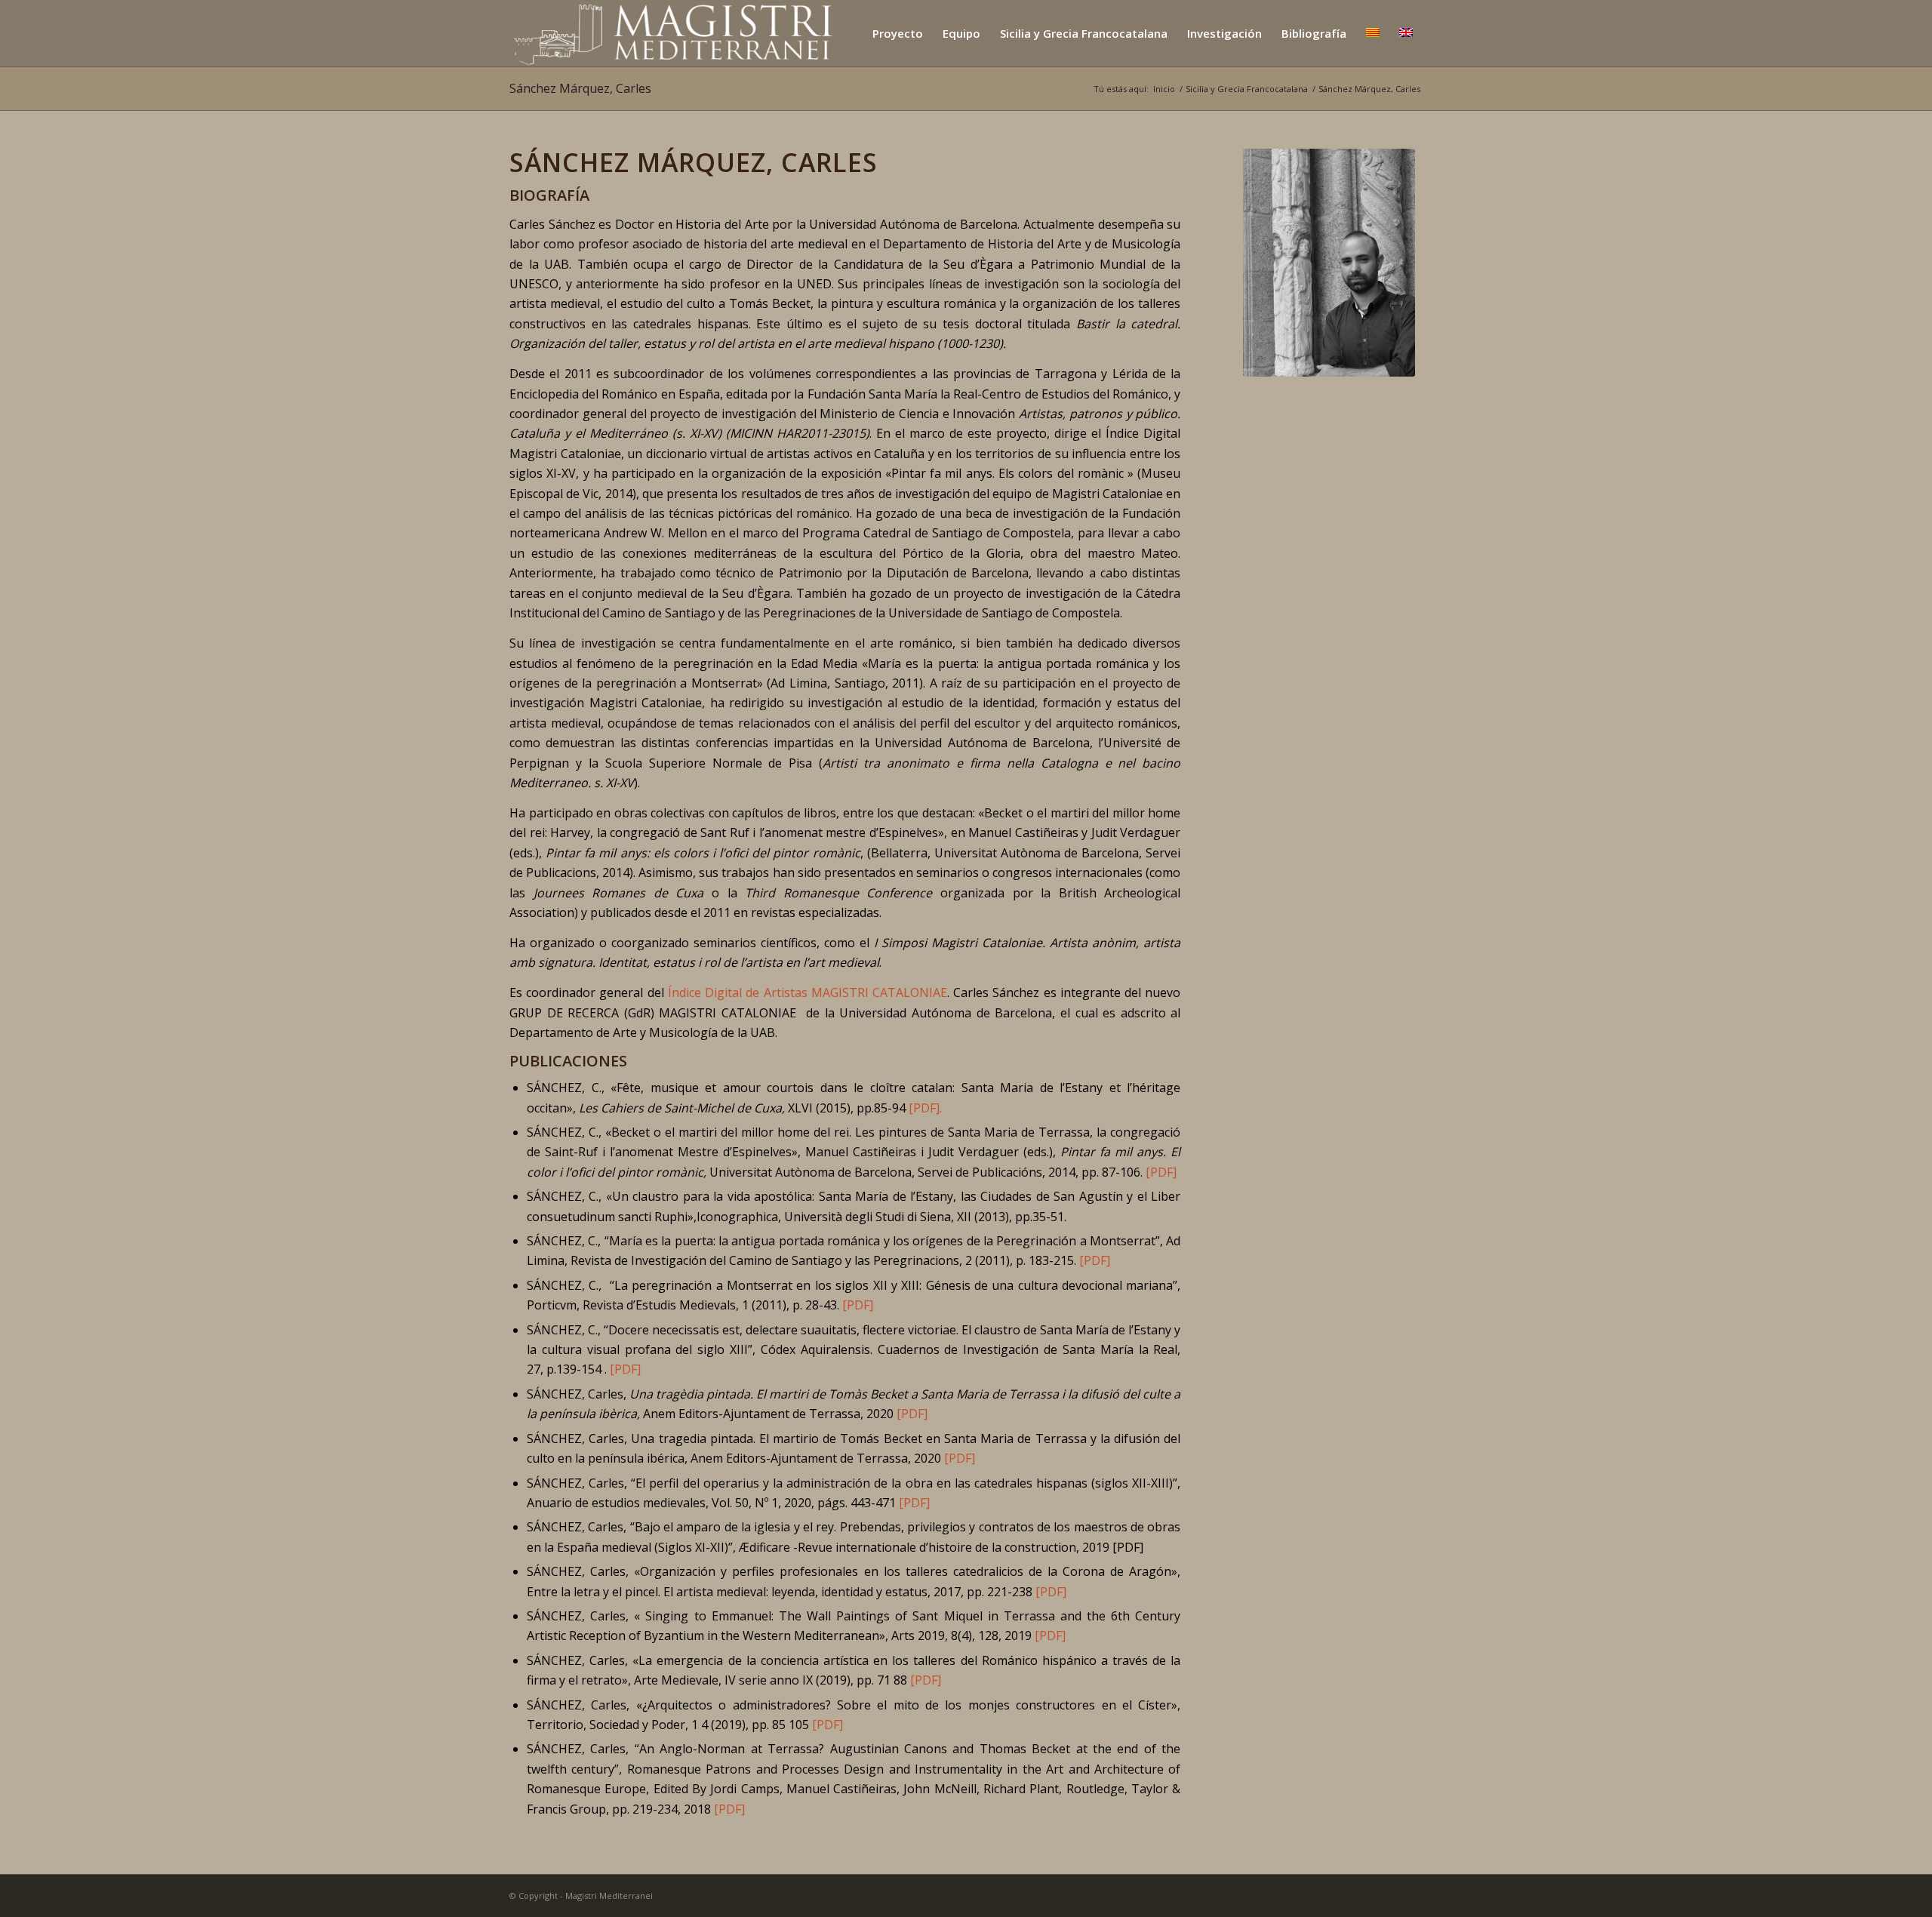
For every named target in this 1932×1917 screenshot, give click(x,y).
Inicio (1164, 89)
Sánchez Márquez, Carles (580, 88)
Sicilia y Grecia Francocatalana (1247, 89)
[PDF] (1161, 1172)
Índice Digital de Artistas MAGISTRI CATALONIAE (808, 992)
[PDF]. (925, 1108)
